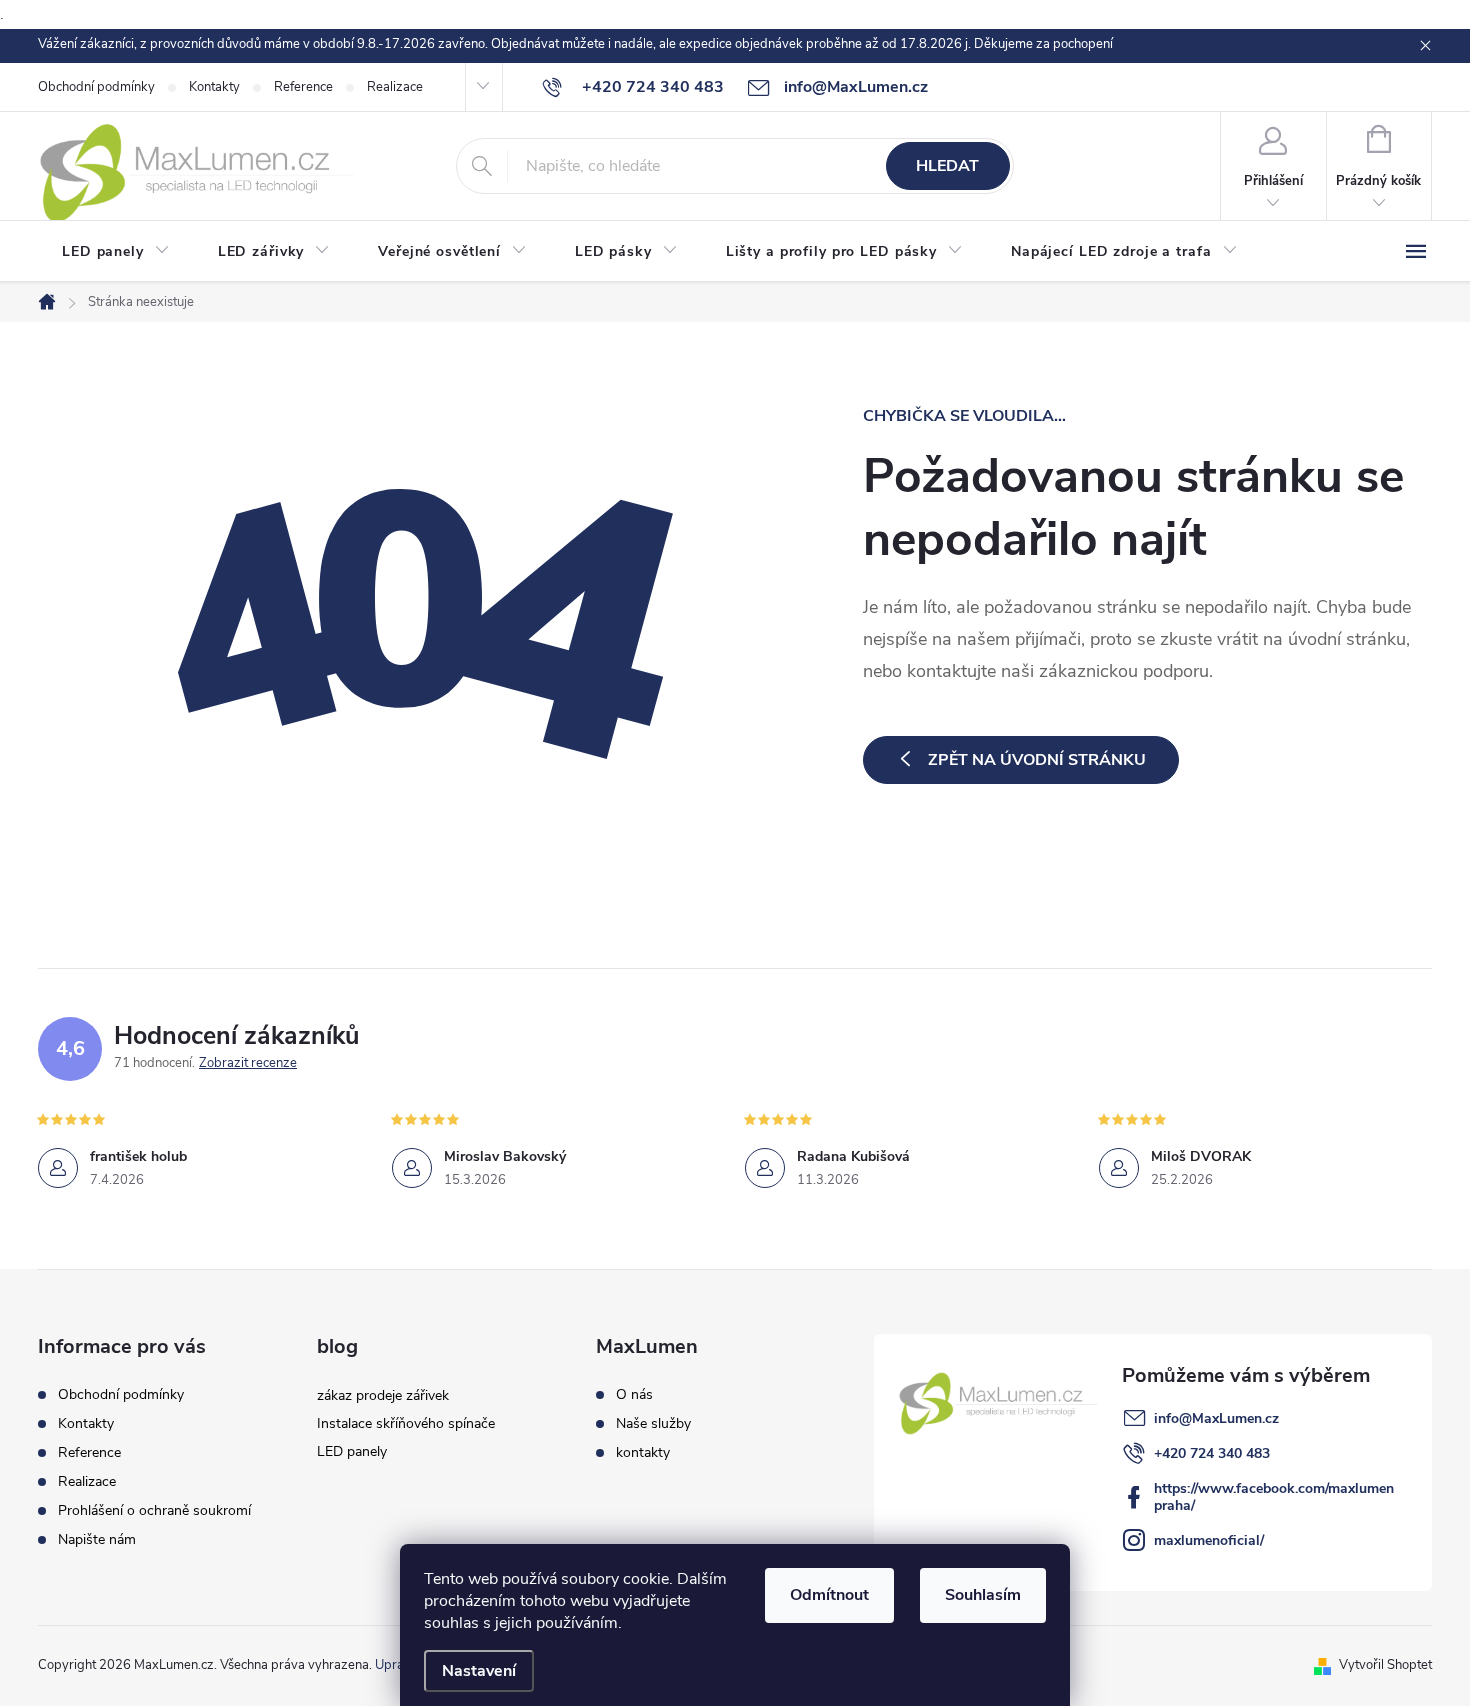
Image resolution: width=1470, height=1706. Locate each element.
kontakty (643, 1453)
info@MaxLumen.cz (1216, 1418)
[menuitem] (116, 252)
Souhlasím (983, 1595)
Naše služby (653, 1424)
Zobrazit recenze (248, 1063)
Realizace (395, 87)
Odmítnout (829, 1595)
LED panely (352, 1451)
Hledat (947, 166)
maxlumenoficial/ (1209, 1540)
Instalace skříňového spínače (406, 1423)
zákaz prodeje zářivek (383, 1395)
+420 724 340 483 (1212, 1453)
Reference (303, 87)
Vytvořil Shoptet (1385, 1665)
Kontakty (214, 87)
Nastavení (479, 1671)
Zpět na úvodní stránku (1037, 760)
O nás (634, 1395)
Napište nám (97, 1539)
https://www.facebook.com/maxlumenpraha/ (1274, 1497)
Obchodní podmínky (96, 87)
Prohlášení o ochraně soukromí (154, 1510)
